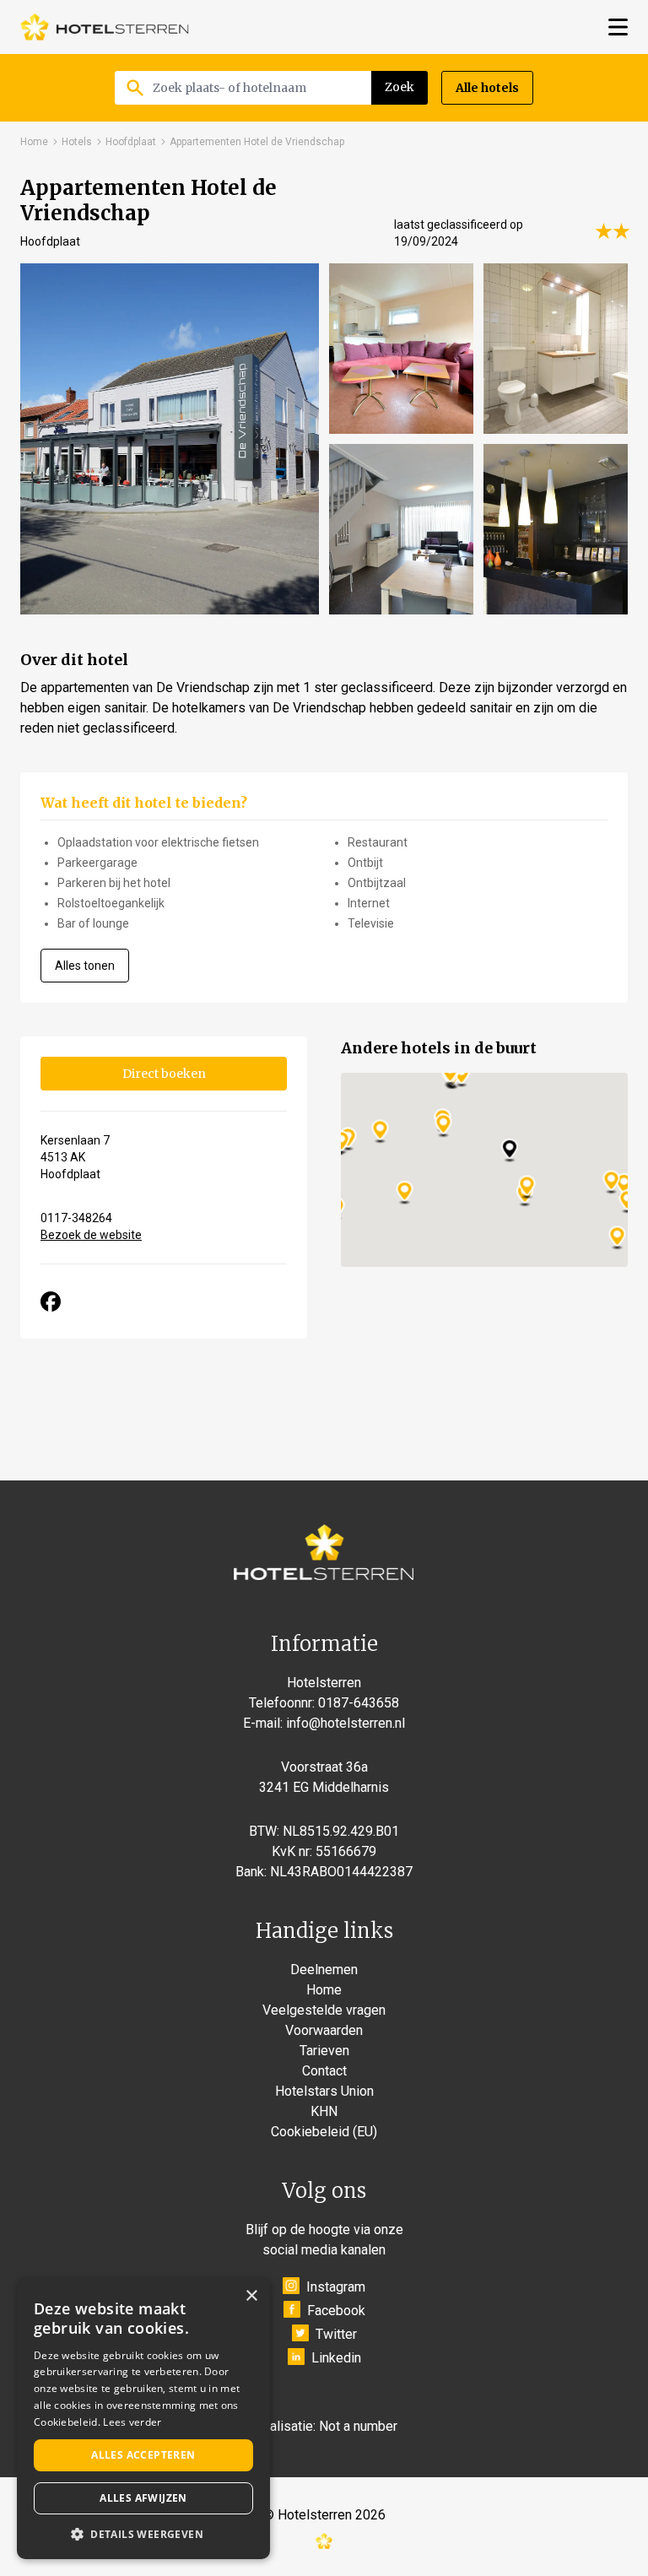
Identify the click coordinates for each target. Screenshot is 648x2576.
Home (34, 142)
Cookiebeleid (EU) (324, 2132)
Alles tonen (85, 966)
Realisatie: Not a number (326, 2426)
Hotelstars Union (324, 2091)
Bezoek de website (91, 1235)
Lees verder (132, 2422)
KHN (324, 2111)
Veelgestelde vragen (324, 2010)
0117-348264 (76, 1218)
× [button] (251, 2296)
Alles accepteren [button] (143, 2455)
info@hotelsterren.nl (346, 1723)
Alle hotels (487, 88)
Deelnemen (324, 1970)
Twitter (336, 2334)
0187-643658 (359, 1703)
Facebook (336, 2311)
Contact (324, 2071)
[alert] (143, 2419)
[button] (143, 2534)
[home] (105, 27)
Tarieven (324, 2051)
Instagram (336, 2287)
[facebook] (51, 1302)
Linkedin (336, 2358)
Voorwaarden (324, 2030)
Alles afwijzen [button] (143, 2498)
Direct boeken (164, 1074)
